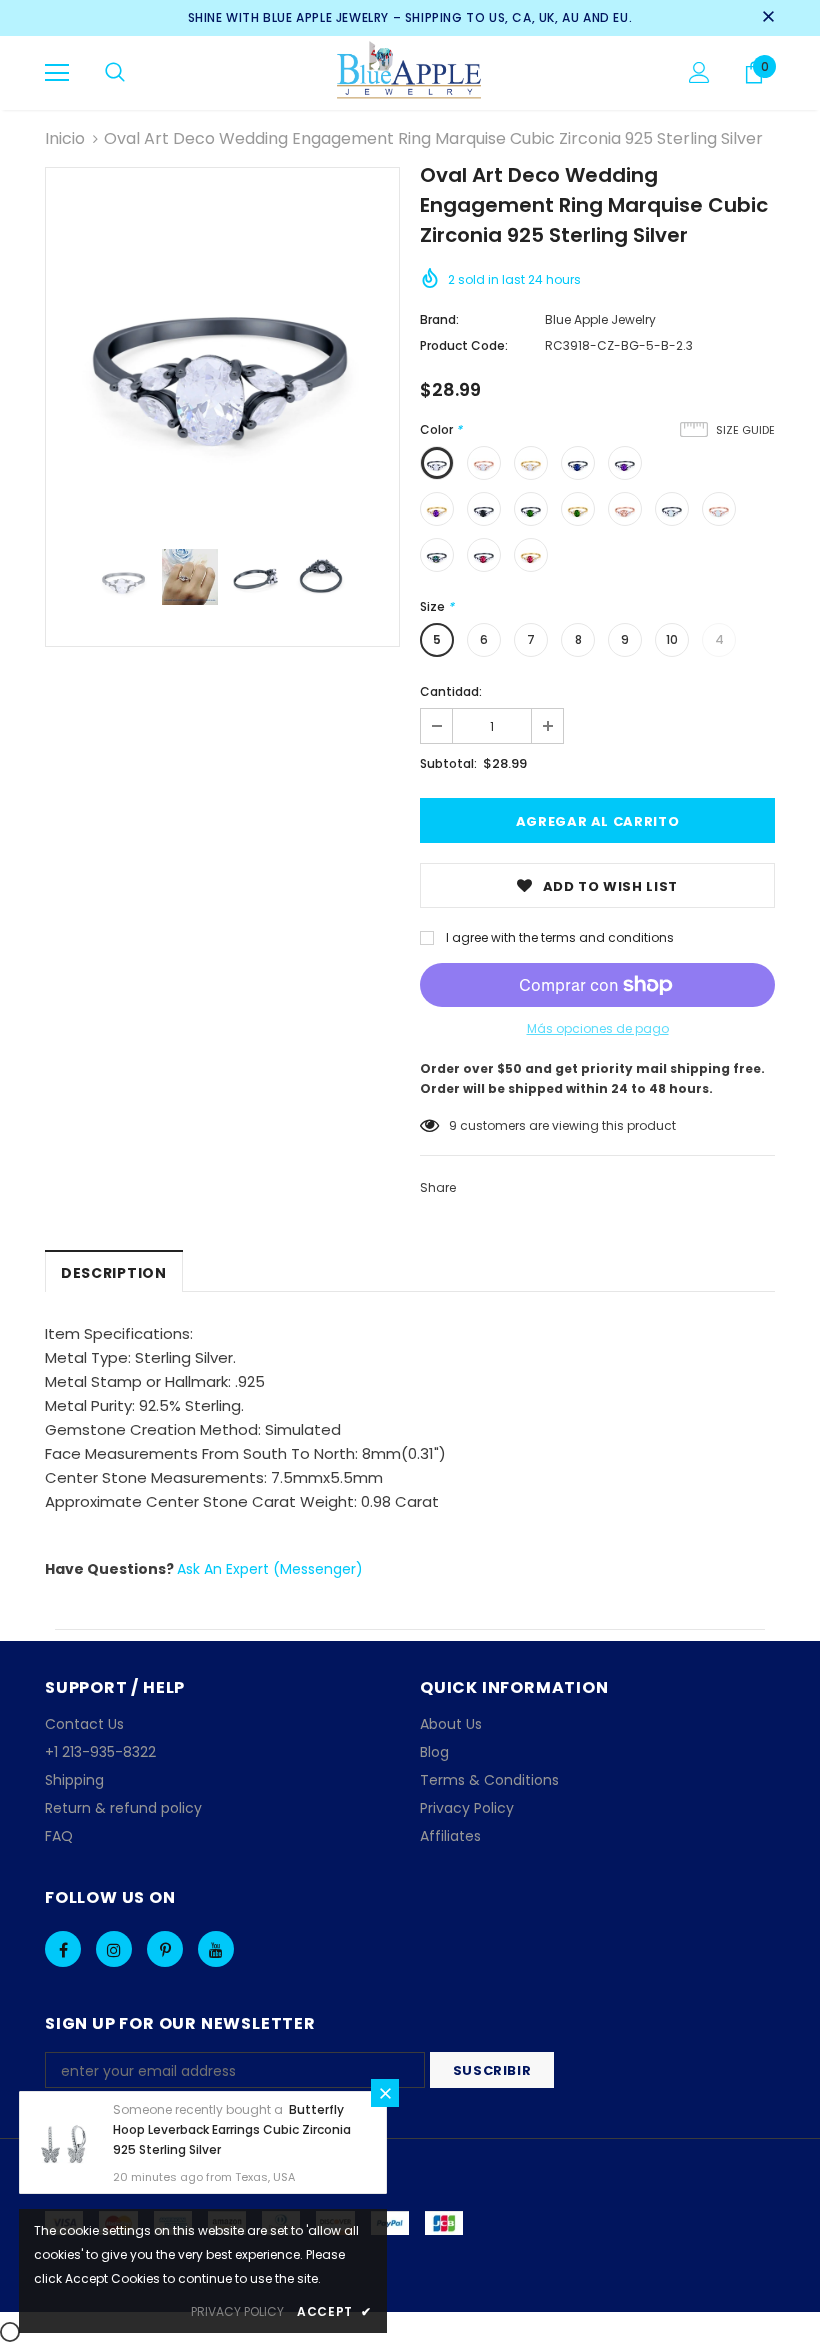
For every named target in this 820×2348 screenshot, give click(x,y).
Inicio (65, 138)
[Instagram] (114, 1949)
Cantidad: (451, 691)
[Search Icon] (115, 73)
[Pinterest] (165, 1949)
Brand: (439, 319)
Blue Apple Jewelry (600, 319)
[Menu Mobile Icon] (57, 73)
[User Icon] (699, 72)
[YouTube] (216, 1949)
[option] (222, 344)
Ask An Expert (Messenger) (270, 1569)
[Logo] (410, 72)
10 (672, 639)
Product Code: (464, 345)
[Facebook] (63, 1949)
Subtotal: (448, 763)
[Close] (385, 2093)
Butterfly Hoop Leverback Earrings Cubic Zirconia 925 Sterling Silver (232, 2129)
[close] (768, 18)
